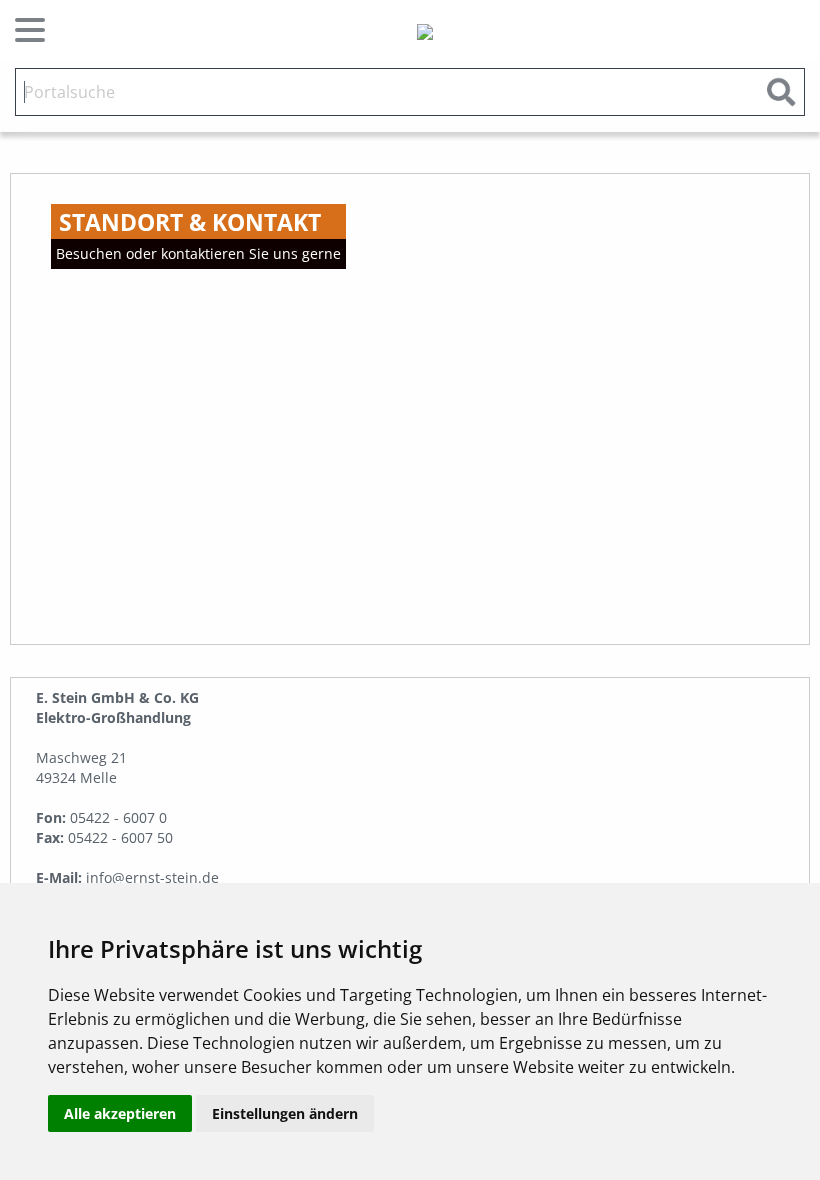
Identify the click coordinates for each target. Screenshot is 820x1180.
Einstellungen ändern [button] (285, 1113)
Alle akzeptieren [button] (120, 1113)
